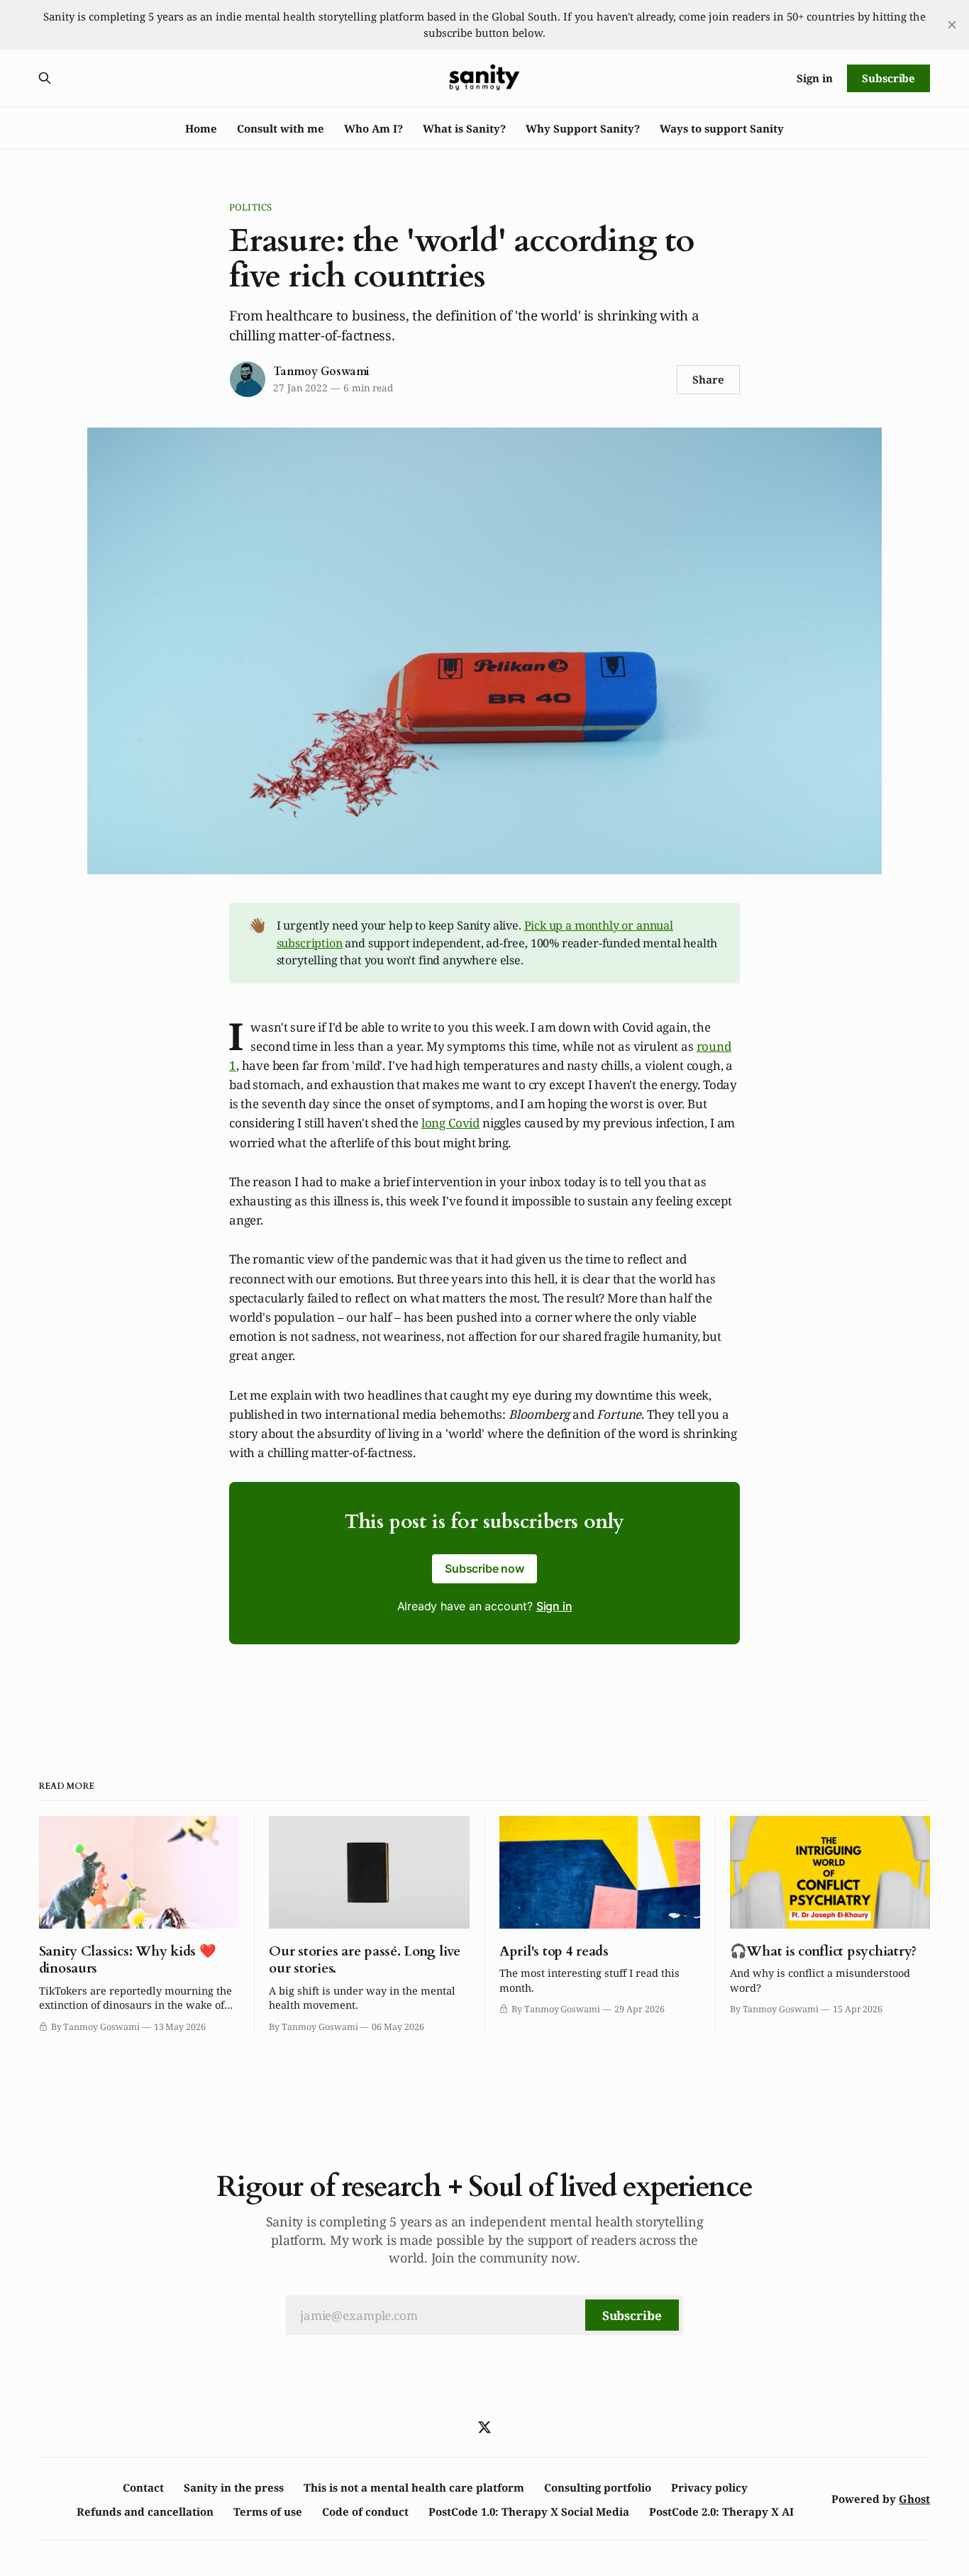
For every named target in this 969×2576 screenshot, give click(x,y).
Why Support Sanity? (583, 128)
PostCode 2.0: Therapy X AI (721, 2511)
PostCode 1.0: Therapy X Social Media (529, 2511)
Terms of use (268, 2511)
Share (708, 379)
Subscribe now (484, 1568)
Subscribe (888, 78)
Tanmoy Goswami (321, 372)
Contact (143, 2487)
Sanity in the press (234, 2487)
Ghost (914, 2499)
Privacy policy (709, 2487)
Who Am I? (373, 128)
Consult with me (281, 128)
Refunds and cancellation (145, 2511)
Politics (250, 207)
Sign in (815, 78)
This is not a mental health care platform (414, 2487)
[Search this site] (45, 78)
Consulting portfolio (598, 2487)
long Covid (450, 1123)
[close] (952, 25)
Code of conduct (365, 2511)
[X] (484, 2427)
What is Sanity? (464, 128)
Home (201, 128)
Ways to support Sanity (722, 128)
